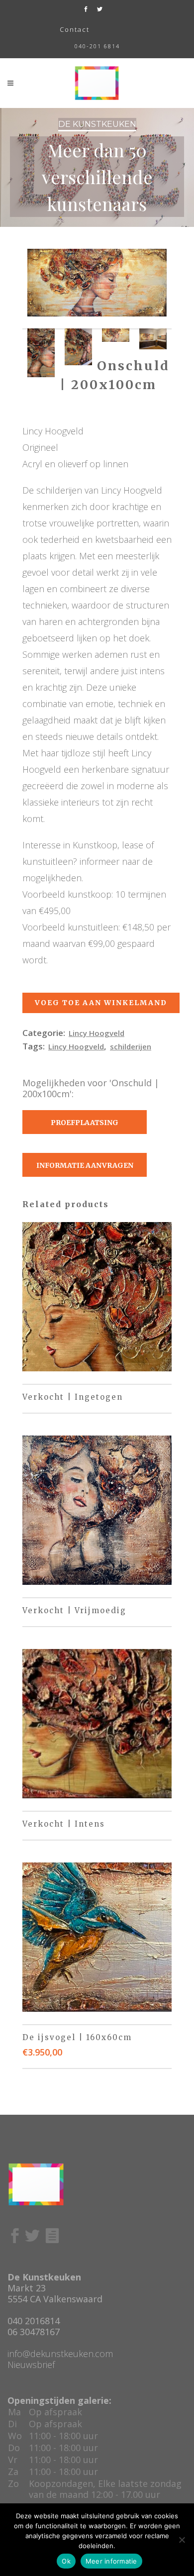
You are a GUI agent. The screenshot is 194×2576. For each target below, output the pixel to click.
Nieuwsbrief (31, 2365)
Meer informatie (111, 2561)
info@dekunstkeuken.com (60, 2354)
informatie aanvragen (85, 1165)
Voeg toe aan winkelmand (101, 1003)
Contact (75, 29)
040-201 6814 (97, 46)
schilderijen (131, 1046)
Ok (66, 2561)
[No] (182, 2540)
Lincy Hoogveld (97, 1033)
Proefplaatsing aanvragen (85, 1126)
